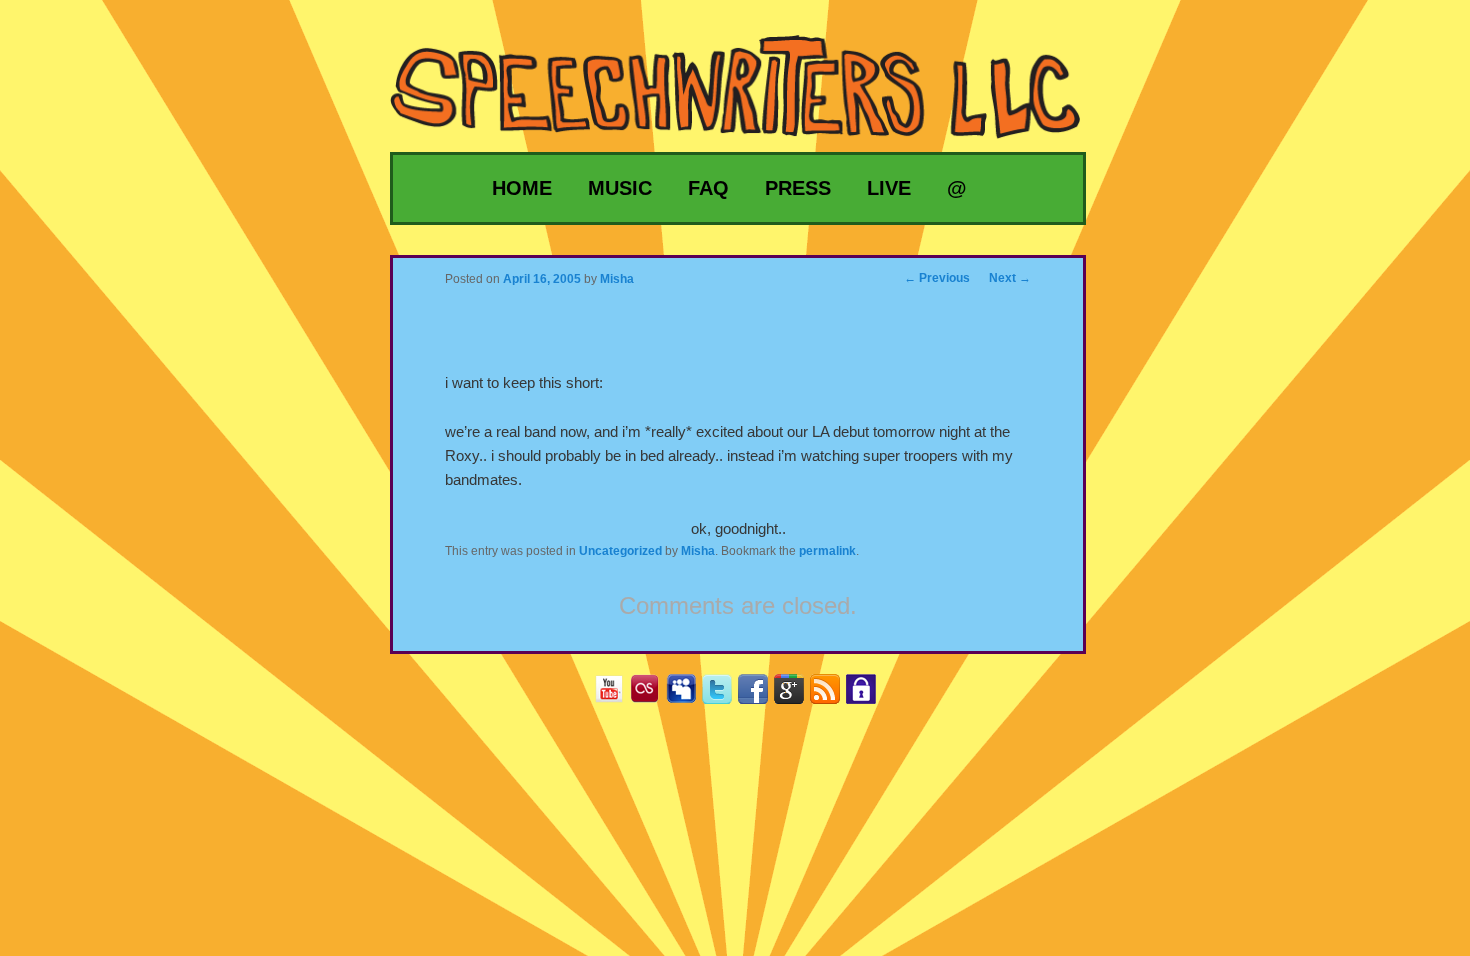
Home (522, 188)
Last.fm (652, 695)
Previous (937, 278)
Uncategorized (620, 551)
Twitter (724, 695)
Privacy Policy (868, 695)
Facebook (760, 695)
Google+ (796, 695)
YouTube (616, 695)
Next (1010, 278)
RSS (832, 695)
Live (889, 188)
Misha (698, 551)
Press (798, 188)
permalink (827, 551)
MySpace (688, 695)
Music (620, 188)
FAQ (708, 188)
